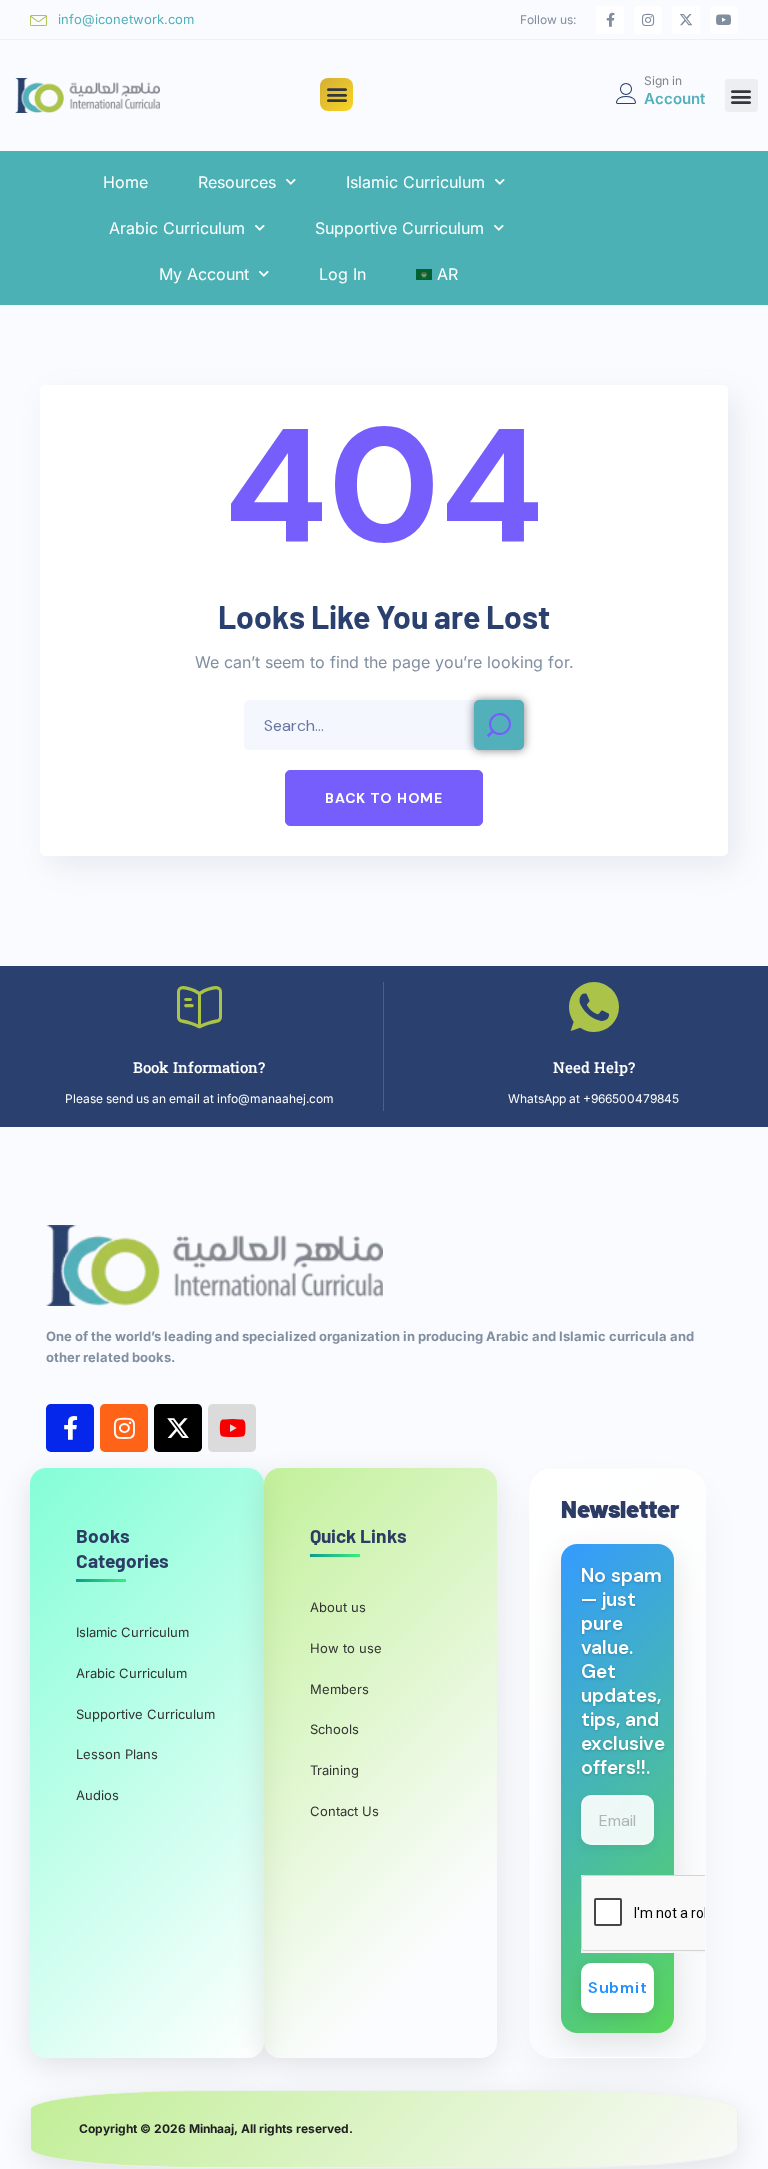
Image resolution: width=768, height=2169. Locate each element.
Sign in (663, 80)
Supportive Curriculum (399, 228)
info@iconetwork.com (126, 19)
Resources (237, 182)
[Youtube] (724, 20)
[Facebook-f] (610, 20)
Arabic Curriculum (177, 228)
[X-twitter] (686, 20)
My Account (204, 274)
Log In (342, 274)
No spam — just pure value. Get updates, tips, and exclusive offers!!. (623, 1672)
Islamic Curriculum (415, 182)
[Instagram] (648, 20)
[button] (336, 94)
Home (125, 182)
